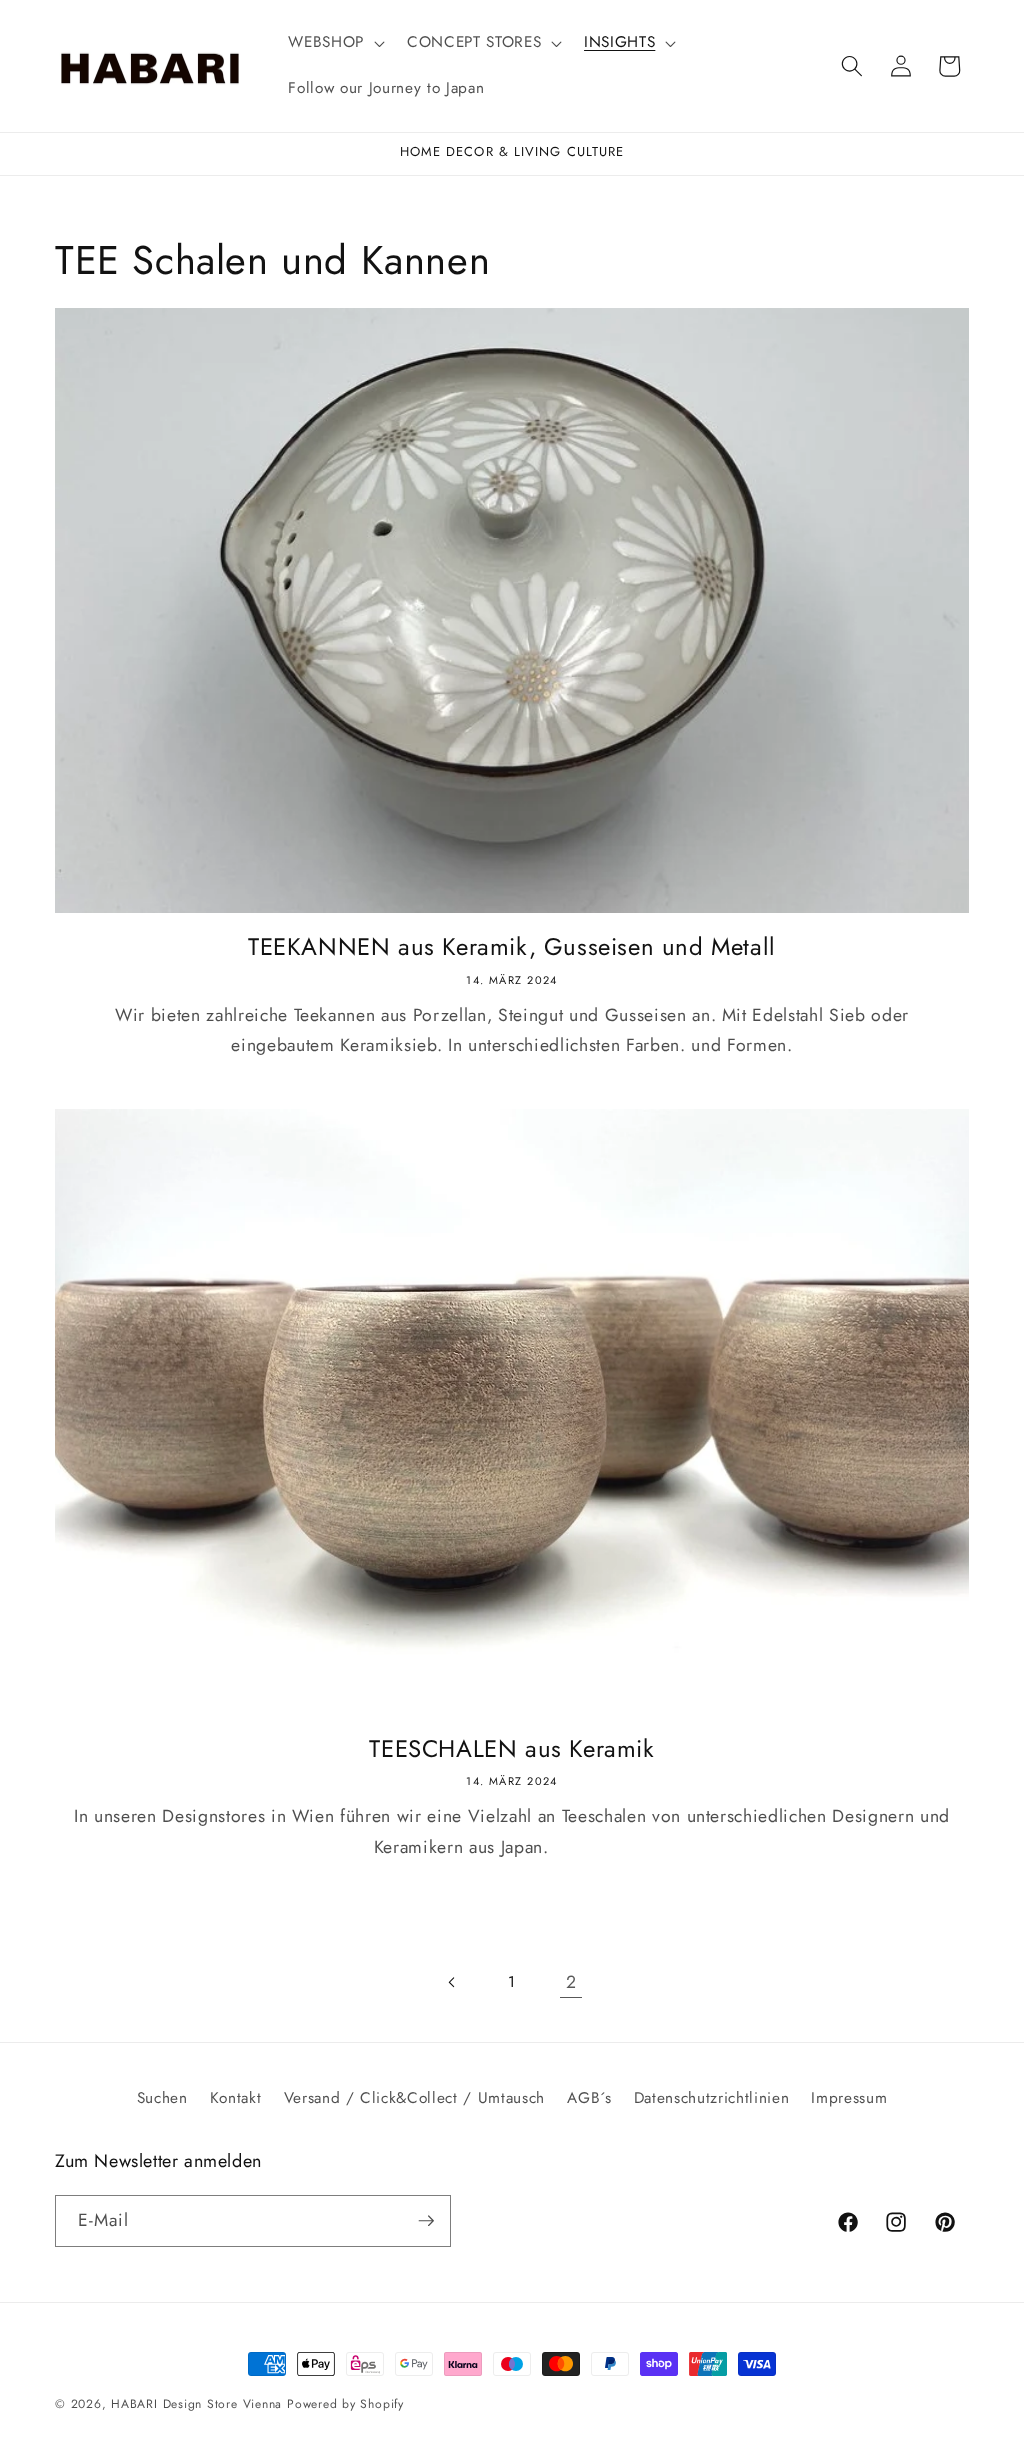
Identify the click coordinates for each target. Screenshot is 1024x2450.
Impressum (849, 2098)
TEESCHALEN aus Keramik (511, 1748)
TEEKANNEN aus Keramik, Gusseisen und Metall (512, 946)
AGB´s (589, 2098)
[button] (334, 43)
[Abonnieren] (426, 2221)
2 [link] (571, 1982)
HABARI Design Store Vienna (196, 2404)
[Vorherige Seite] (452, 1982)
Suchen (162, 2098)
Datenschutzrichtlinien (712, 2098)
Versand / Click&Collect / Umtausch (414, 2098)
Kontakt (236, 2098)
